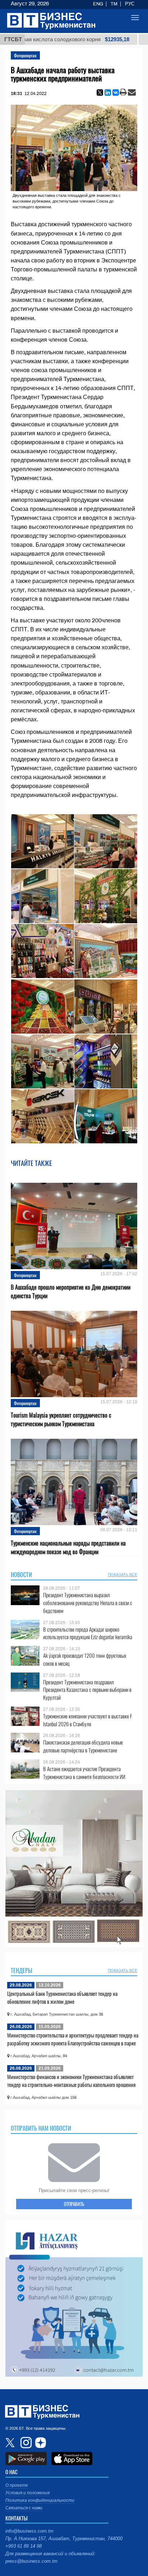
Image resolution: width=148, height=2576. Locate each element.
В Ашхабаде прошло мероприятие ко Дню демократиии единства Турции (71, 1291)
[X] (100, 92)
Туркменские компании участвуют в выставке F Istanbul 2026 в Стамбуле (88, 1720)
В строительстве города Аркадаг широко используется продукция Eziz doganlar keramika (88, 1633)
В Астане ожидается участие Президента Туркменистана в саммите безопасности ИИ (84, 1773)
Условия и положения (27, 2493)
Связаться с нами (24, 2508)
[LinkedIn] (108, 92)
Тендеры (22, 1970)
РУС (130, 4)
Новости (21, 1575)
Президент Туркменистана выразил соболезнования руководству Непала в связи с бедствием (88, 1603)
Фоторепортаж (25, 55)
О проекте (17, 2485)
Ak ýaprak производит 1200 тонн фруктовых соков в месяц (85, 1659)
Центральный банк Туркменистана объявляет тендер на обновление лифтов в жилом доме (62, 1997)
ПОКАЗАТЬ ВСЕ (122, 1575)
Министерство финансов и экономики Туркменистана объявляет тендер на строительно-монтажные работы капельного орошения (71, 2081)
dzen (40, 2443)
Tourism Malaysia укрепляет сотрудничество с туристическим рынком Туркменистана (61, 1419)
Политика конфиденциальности (40, 2500)
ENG (98, 4)
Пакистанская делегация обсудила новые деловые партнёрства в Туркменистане (83, 1746)
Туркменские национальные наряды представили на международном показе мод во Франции (68, 1547)
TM (114, 4)
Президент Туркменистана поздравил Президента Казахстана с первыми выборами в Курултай (87, 1690)
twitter (11, 2443)
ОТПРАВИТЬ (74, 2204)
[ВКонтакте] (116, 92)
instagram (25, 2443)
